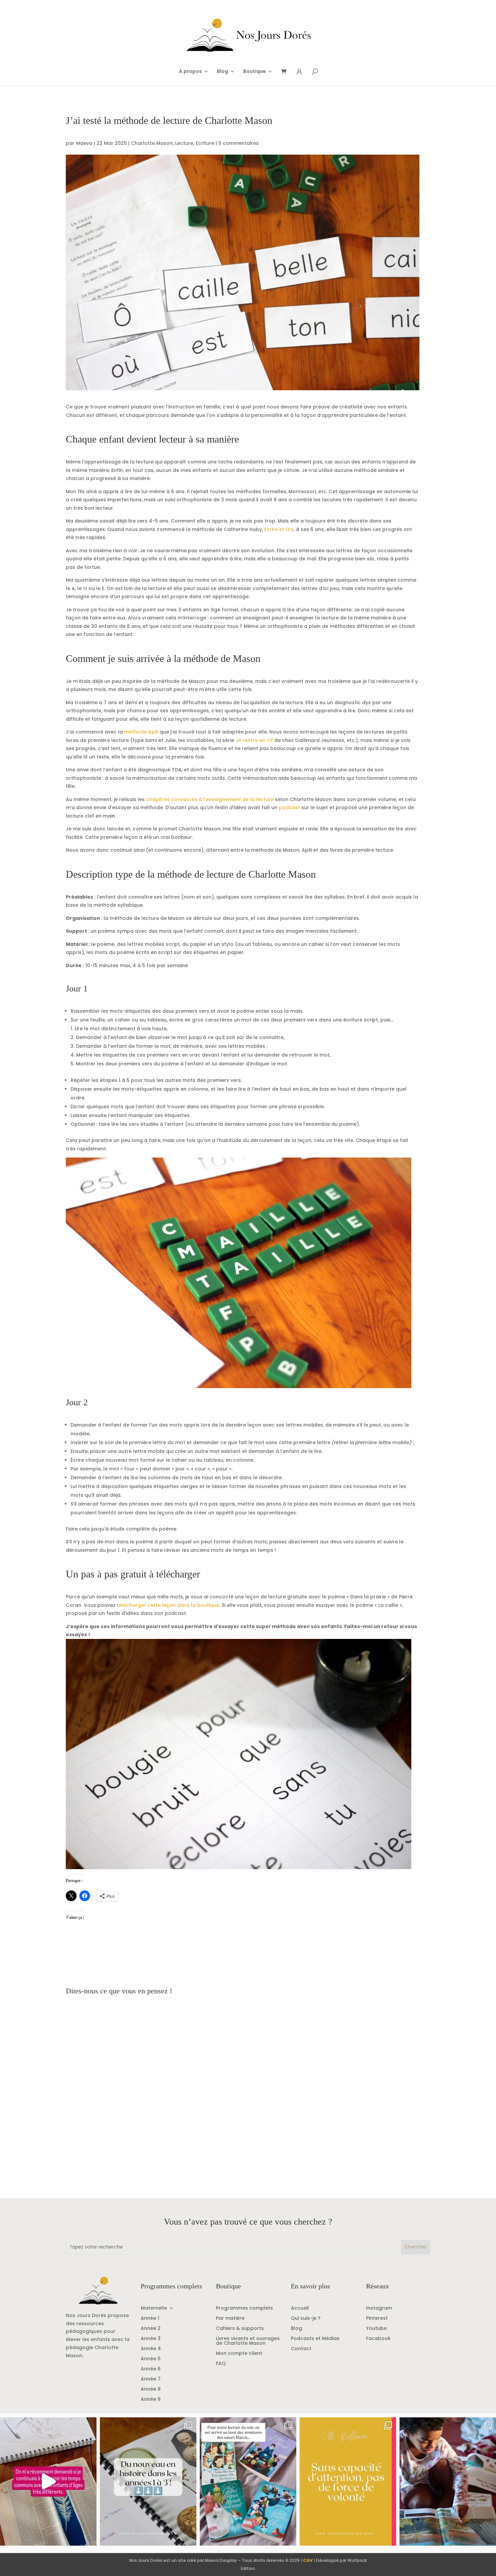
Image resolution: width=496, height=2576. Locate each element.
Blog (223, 72)
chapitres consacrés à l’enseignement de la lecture (210, 799)
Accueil (300, 2308)
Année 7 (151, 2379)
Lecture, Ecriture (195, 143)
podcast (289, 807)
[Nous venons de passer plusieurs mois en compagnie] (248, 2481)
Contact (301, 2349)
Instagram (379, 2308)
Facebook (378, 2339)
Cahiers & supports (240, 2329)
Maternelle (154, 2308)
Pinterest (377, 2319)
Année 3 (151, 2339)
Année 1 (150, 2319)
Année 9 (151, 2400)
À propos (190, 72)
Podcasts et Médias (315, 2339)
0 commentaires (239, 143)
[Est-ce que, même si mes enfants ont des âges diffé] (48, 2481)
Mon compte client (239, 2354)
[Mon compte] (299, 72)
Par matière (230, 2319)
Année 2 (151, 2329)
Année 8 (151, 2389)
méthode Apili (141, 732)
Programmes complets (244, 2308)
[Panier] (286, 72)
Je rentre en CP (254, 740)
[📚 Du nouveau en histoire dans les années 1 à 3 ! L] (148, 2481)
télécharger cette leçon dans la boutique (168, 1605)
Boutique (255, 72)
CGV (308, 2560)
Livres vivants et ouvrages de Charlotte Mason (248, 2341)
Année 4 (151, 2349)
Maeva (84, 143)
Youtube (376, 2329)
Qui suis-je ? (306, 2319)
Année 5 (151, 2359)
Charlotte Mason (152, 143)
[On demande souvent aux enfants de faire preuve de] (348, 2481)
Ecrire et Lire (279, 529)
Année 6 (151, 2369)
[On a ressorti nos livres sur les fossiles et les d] (448, 2481)
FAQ (221, 2364)
